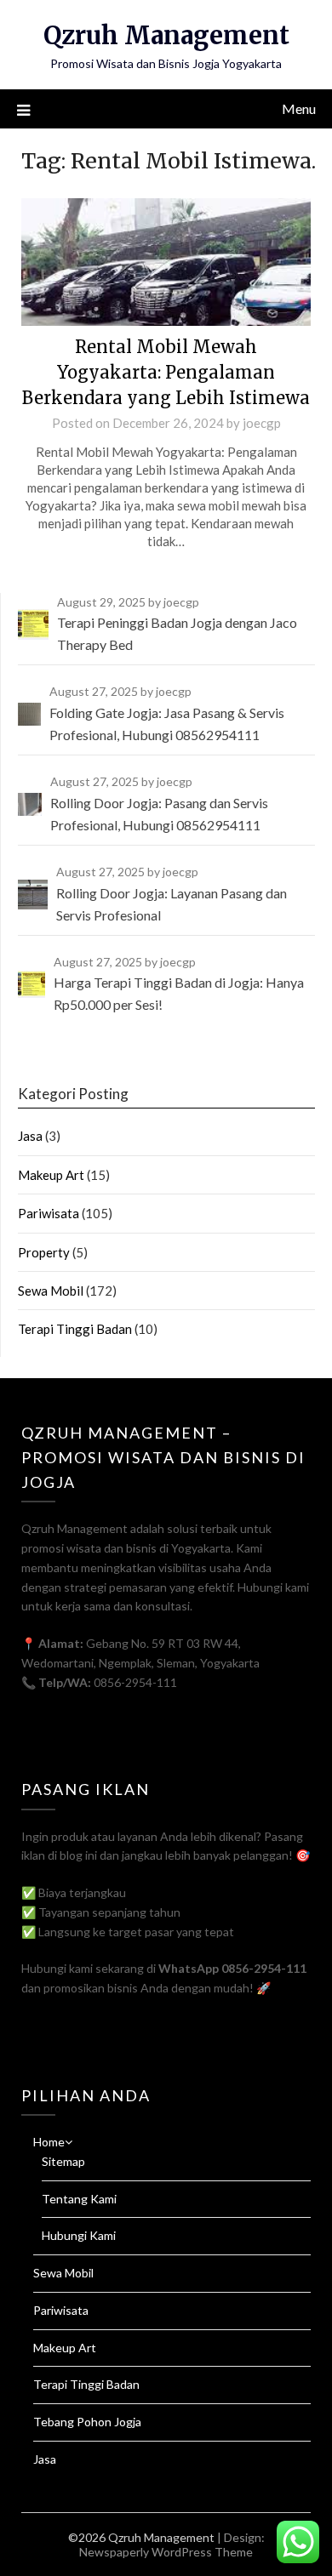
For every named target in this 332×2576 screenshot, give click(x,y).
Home (49, 2142)
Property (44, 1252)
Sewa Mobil (51, 1291)
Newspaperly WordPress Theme (166, 2552)
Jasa (30, 1136)
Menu (299, 108)
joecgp (262, 423)
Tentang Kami (79, 2199)
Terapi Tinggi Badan (75, 1329)
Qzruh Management (166, 35)
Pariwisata (49, 1213)
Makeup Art (51, 1175)
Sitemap (63, 2161)
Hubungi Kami (79, 2235)
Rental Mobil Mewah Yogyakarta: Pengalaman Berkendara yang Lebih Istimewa (166, 372)
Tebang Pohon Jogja (87, 2422)
